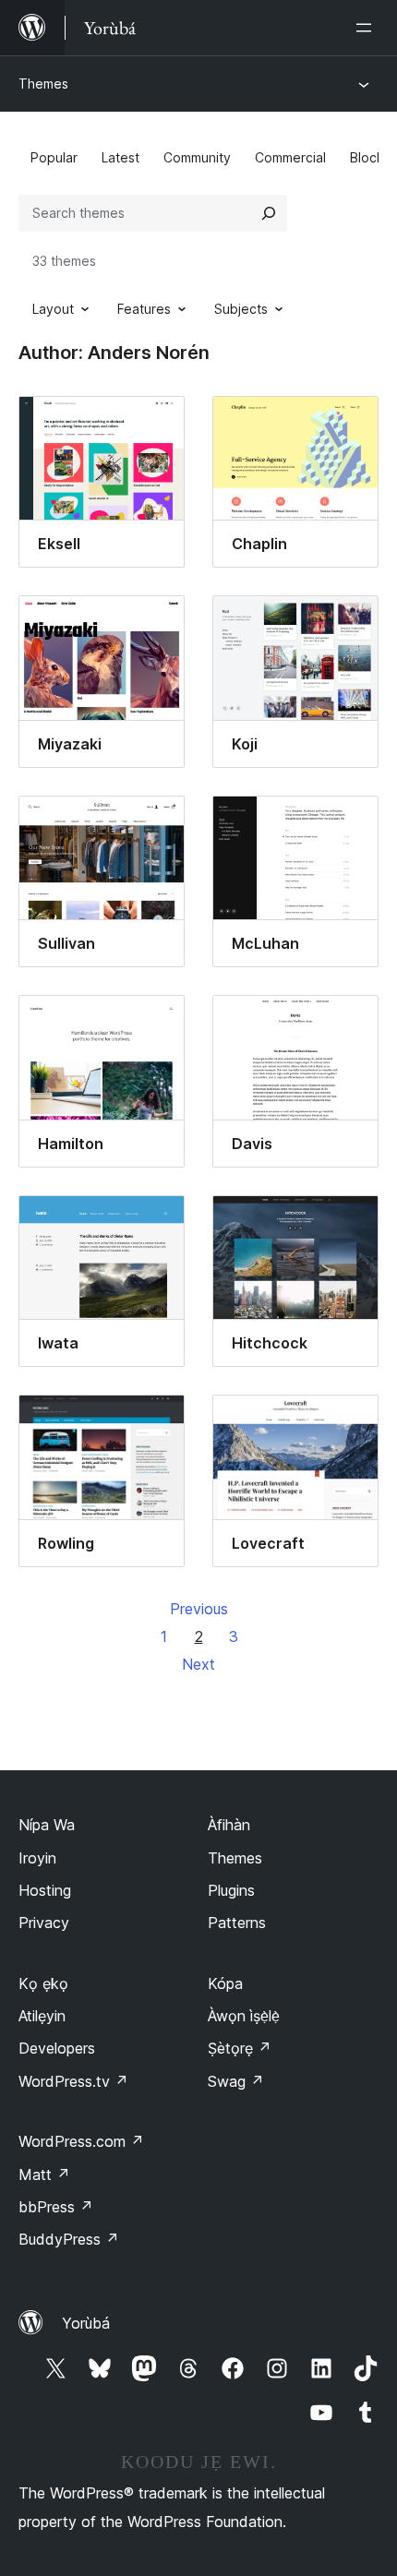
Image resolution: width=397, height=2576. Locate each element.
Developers (57, 2048)
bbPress (56, 2207)
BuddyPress (69, 2239)
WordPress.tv (73, 2081)
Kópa (225, 1983)
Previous (199, 1609)
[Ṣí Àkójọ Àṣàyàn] (367, 28)
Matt (44, 2175)
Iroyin (37, 1858)
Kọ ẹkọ (43, 1983)
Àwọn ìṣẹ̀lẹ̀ (244, 2016)
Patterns (237, 1923)
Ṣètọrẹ (240, 2048)
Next (198, 1664)
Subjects (241, 309)
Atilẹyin (42, 2016)
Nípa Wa (47, 1825)
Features (144, 309)
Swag (236, 2081)
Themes (43, 84)
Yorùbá (86, 2323)
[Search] (269, 213)
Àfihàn (229, 1825)
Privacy (44, 1923)
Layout (53, 309)
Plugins (231, 1890)
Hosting (45, 1890)
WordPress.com (81, 2141)
